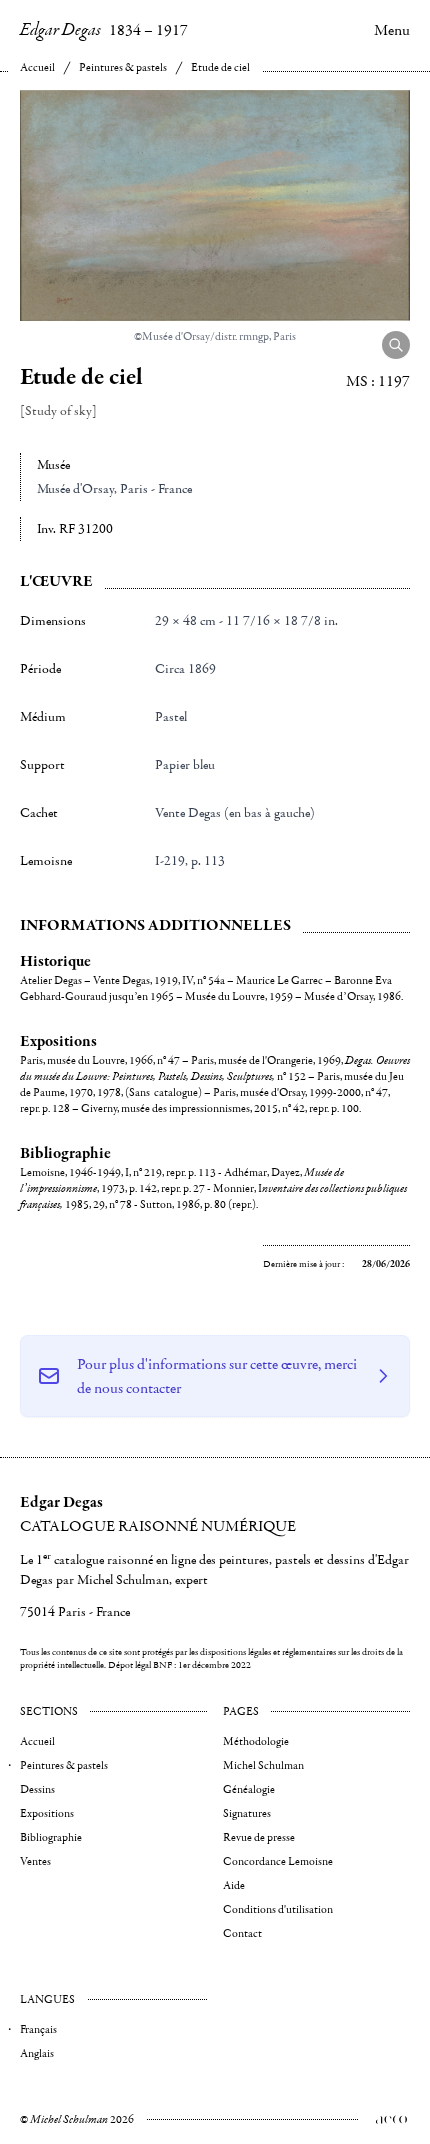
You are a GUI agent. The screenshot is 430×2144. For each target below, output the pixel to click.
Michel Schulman (263, 1765)
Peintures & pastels (123, 67)
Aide (234, 1885)
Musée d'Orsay (75, 489)
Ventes (35, 1861)
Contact (242, 1933)
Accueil (37, 67)
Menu (392, 30)
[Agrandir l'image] (396, 345)
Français (38, 2029)
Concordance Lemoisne (278, 1861)
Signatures (247, 1813)
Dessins (37, 1789)
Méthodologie (256, 1741)
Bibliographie (51, 1837)
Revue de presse (259, 1837)
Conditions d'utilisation (278, 1909)
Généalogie (249, 1789)
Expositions (47, 1813)
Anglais (37, 2053)
